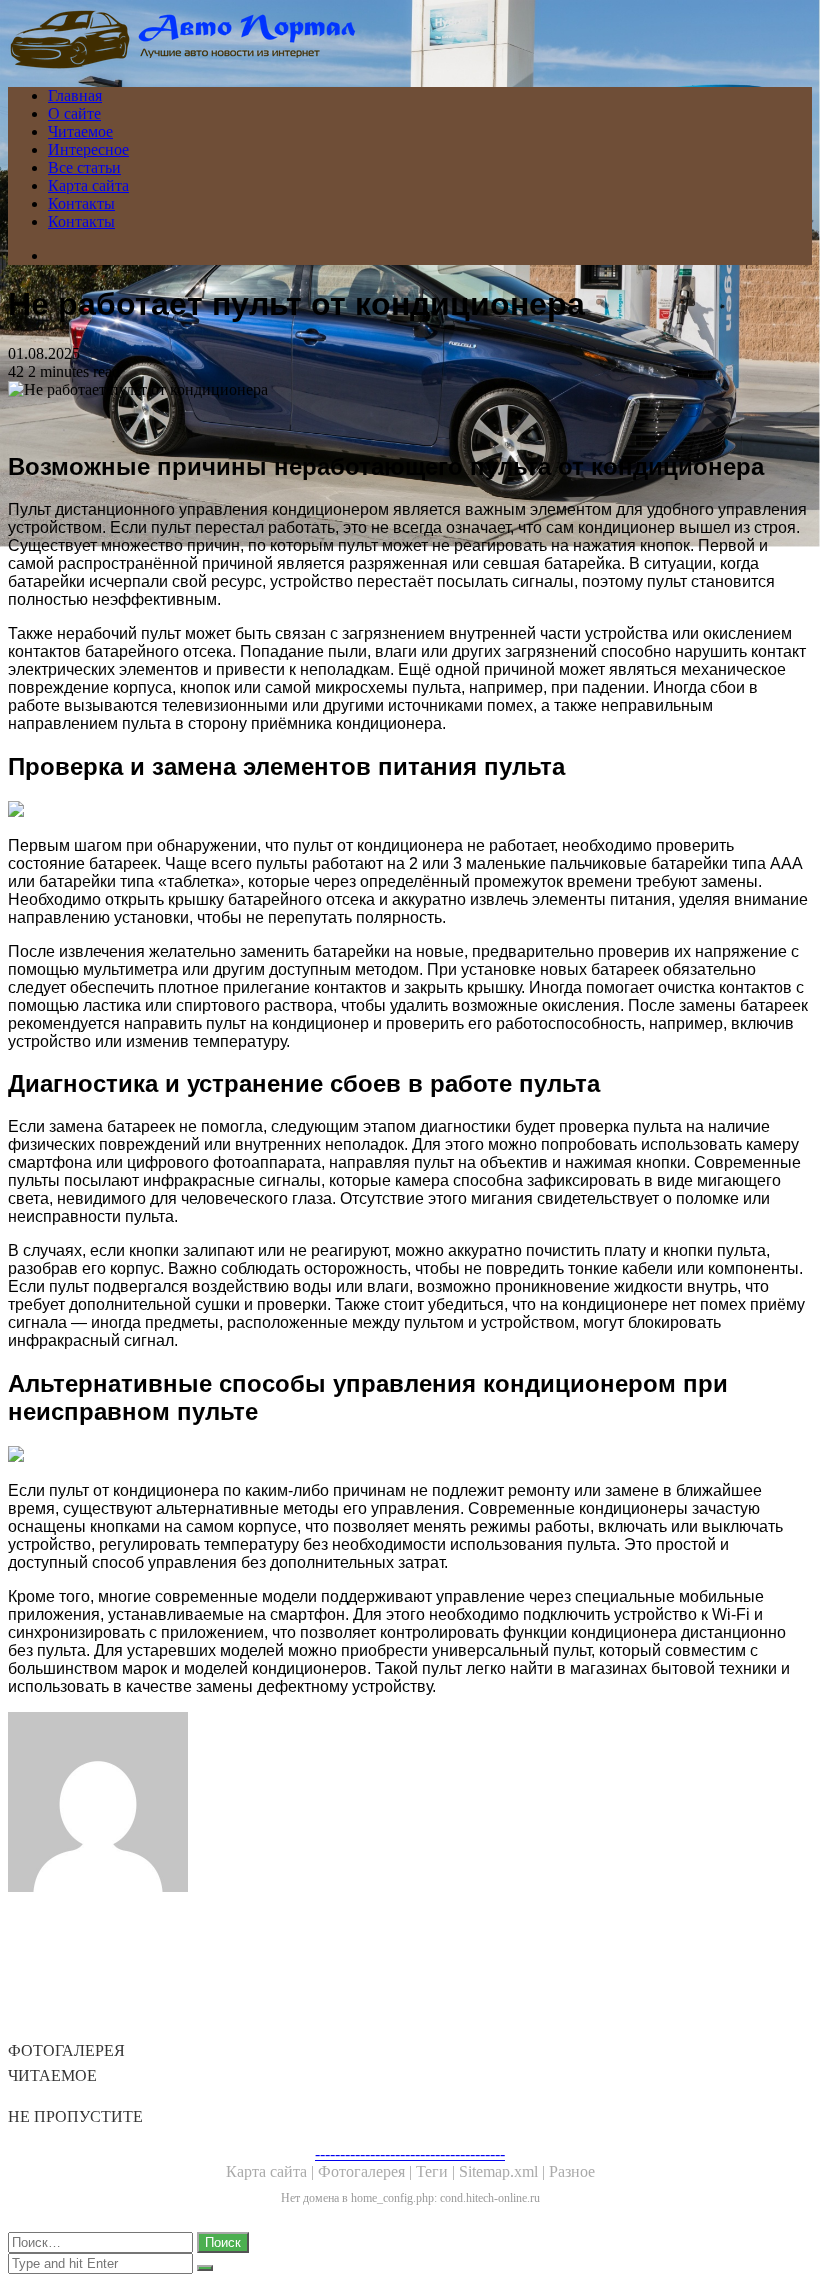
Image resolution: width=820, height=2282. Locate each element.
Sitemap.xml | (504, 2171)
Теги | (437, 2171)
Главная (75, 95)
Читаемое (80, 131)
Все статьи (84, 167)
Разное (572, 2171)
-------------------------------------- (410, 2153)
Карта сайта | (272, 2171)
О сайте (74, 113)
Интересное (88, 149)
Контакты (81, 203)
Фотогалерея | (367, 2171)
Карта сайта (88, 185)
